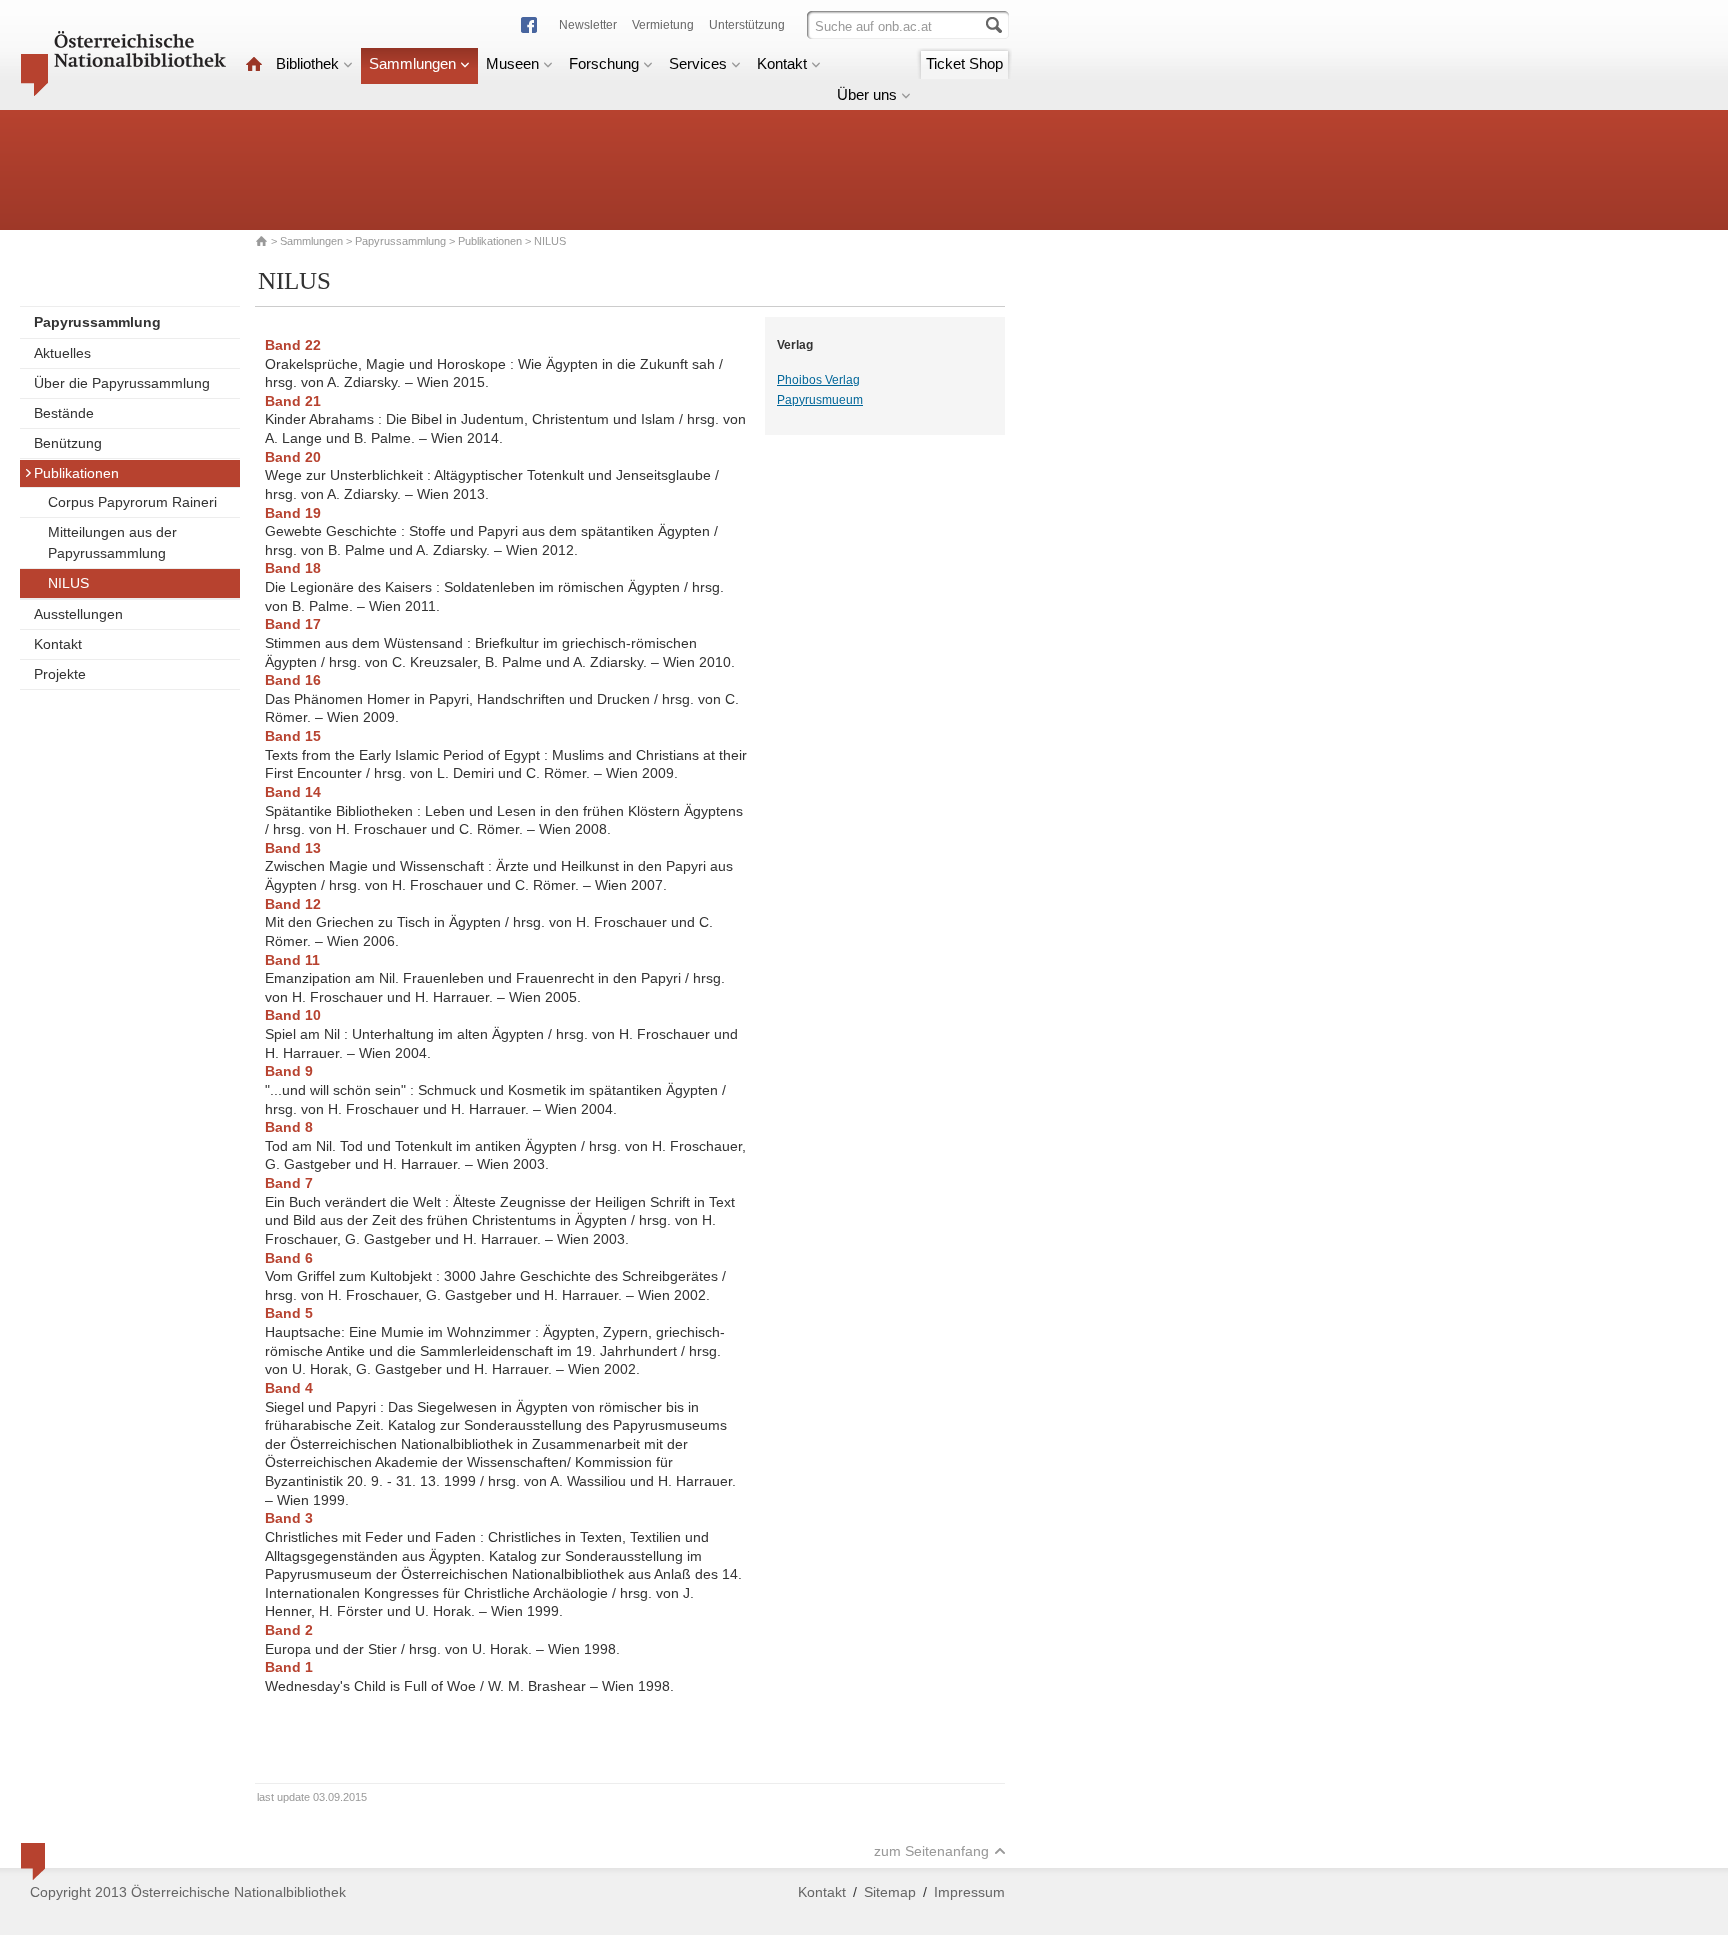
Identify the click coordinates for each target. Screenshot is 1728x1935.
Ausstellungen (78, 614)
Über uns (867, 94)
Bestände (64, 413)
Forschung (604, 63)
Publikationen (490, 241)
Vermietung (663, 25)
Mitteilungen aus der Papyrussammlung (112, 542)
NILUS (68, 583)
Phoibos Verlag (818, 380)
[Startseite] (254, 63)
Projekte (60, 674)
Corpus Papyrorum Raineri (132, 502)
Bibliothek (307, 63)
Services (698, 63)
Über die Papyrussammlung (122, 383)
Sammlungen (412, 63)
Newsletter (588, 25)
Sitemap (890, 1892)
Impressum (969, 1892)
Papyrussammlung (400, 241)
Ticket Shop (964, 63)
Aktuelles (62, 353)
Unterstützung (747, 25)
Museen (512, 63)
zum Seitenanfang (931, 1851)
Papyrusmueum (820, 400)
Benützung (68, 443)
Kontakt (782, 63)
